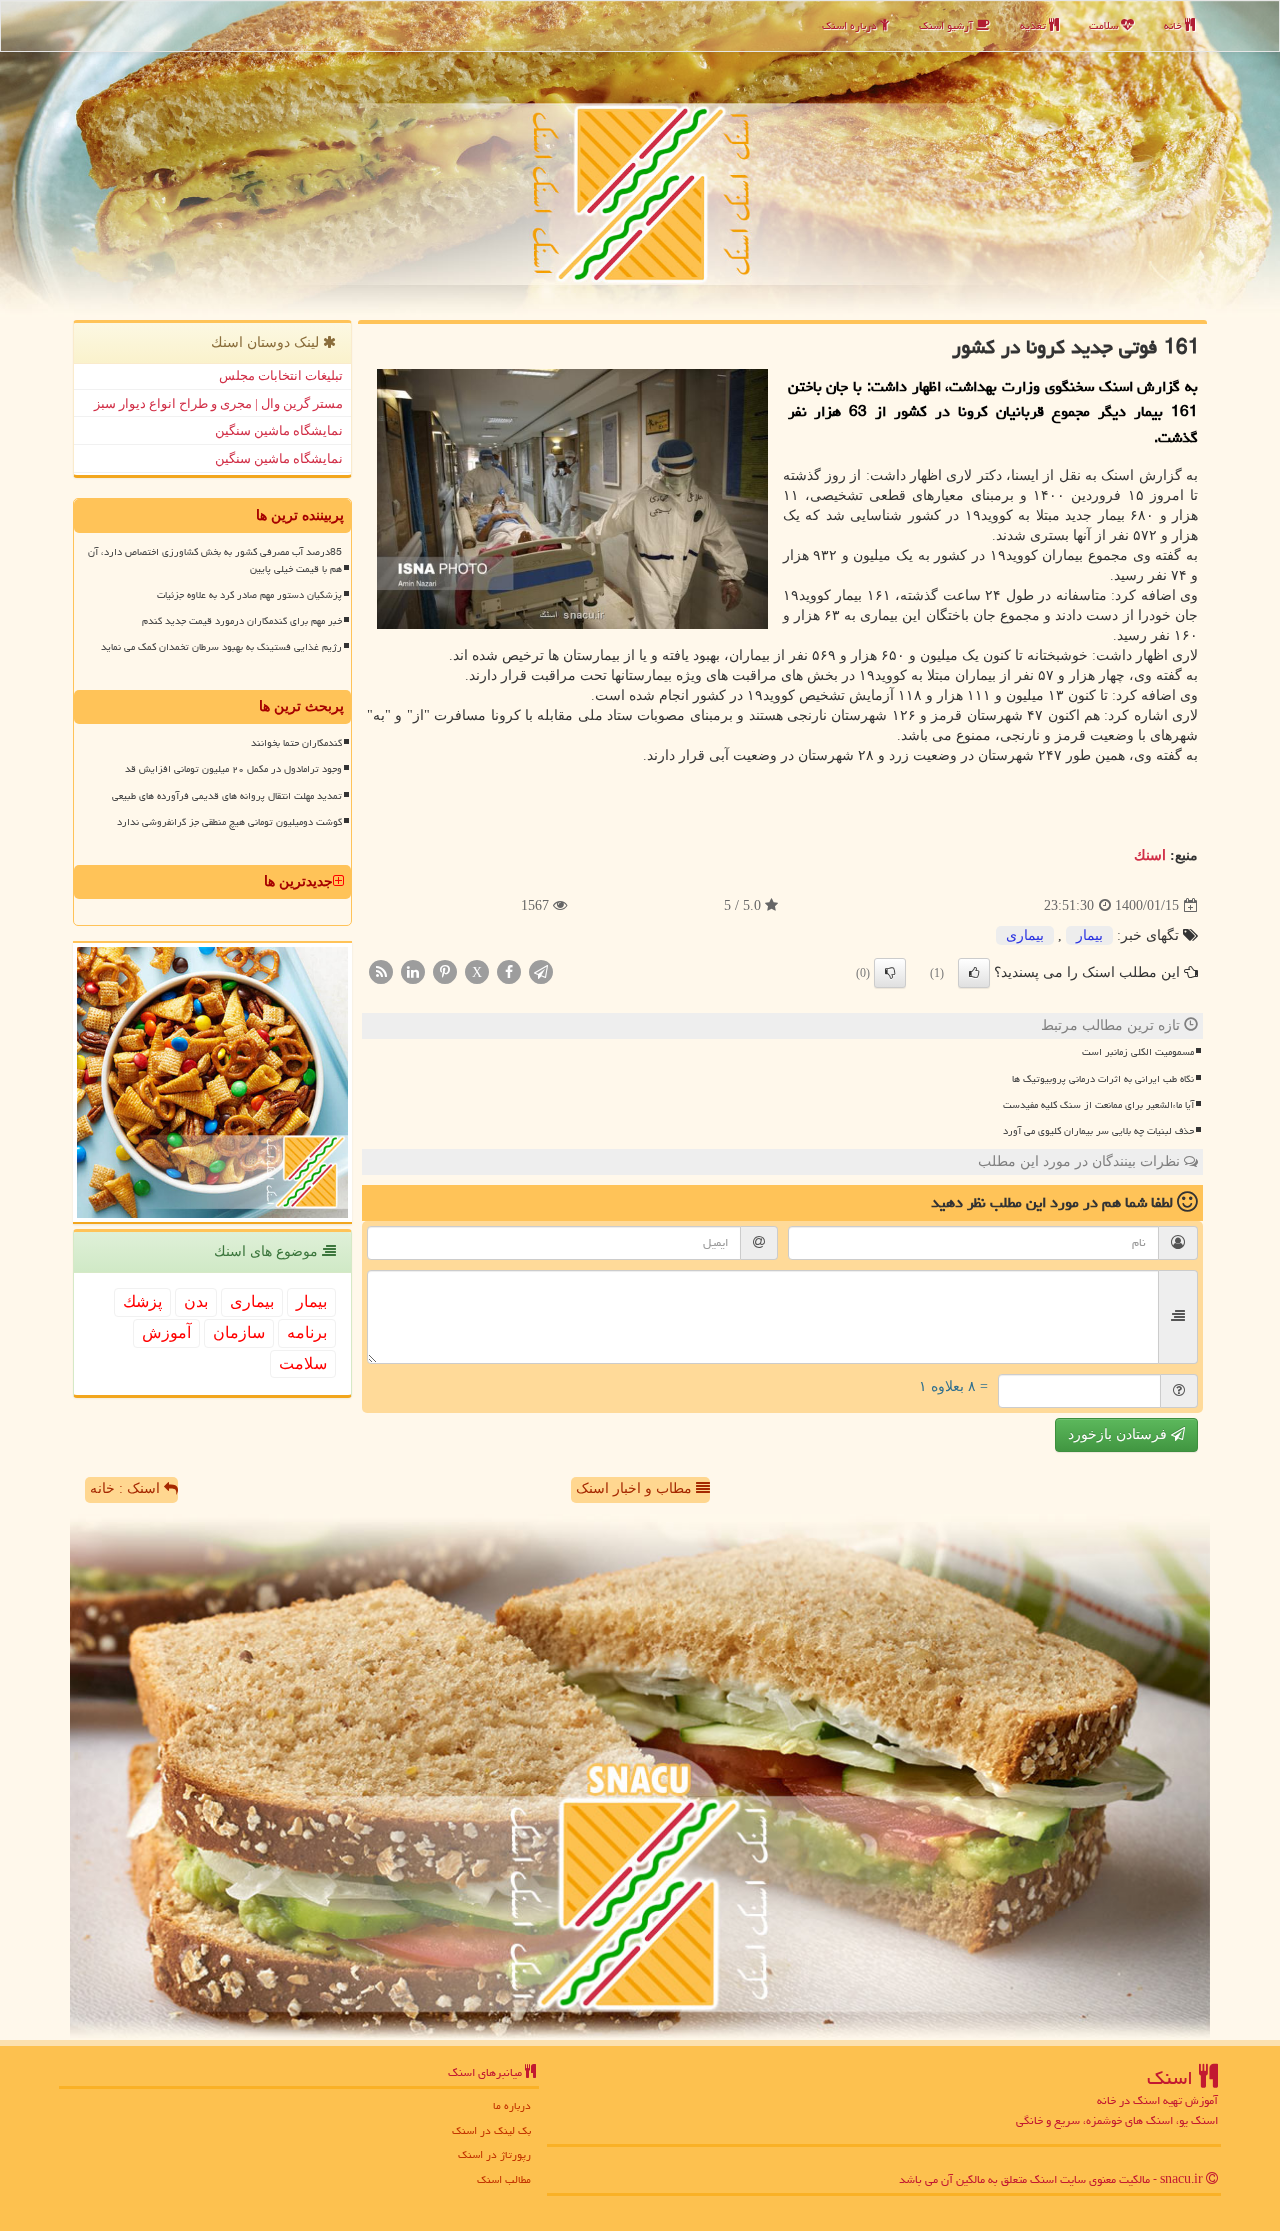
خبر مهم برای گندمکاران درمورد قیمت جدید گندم (242, 621)
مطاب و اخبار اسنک (636, 1488)
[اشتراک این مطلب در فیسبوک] (509, 971)
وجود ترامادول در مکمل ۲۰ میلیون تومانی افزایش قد (233, 769)
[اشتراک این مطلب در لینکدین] (413, 971)
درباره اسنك (851, 25)
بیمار (1089, 935)
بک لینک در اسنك (491, 2130)
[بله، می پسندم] (974, 973)
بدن (196, 1301)
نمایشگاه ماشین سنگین (279, 430)
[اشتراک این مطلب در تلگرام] (541, 971)
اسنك (1150, 855)
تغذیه (1034, 25)
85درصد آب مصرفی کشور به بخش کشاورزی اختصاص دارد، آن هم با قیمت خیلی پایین (215, 560)
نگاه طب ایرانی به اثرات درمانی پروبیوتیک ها (1103, 1079)
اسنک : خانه (127, 1488)
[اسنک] (640, 157)
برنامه (307, 1332)
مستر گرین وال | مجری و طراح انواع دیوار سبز (218, 403)
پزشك (142, 1301)
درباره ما (512, 2105)
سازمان (239, 1332)
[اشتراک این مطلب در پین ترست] (445, 971)
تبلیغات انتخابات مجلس (281, 375)
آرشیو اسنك (947, 25)
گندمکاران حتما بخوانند (296, 743)
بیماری (1025, 935)
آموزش (166, 1332)
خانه (1174, 25)
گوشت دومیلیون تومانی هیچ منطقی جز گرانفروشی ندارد (229, 822)
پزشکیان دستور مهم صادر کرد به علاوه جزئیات (249, 595)
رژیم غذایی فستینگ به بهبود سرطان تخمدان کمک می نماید (221, 647)
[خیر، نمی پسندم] (890, 973)
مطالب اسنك (504, 2179)
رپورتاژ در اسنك (494, 2154)
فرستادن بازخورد (1119, 1434)
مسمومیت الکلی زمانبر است (1138, 1052)
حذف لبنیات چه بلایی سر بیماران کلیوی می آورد (1098, 1131)
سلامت (1105, 25)
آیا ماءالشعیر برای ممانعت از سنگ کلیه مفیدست (1098, 1105)
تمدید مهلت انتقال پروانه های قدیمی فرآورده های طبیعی (227, 796)
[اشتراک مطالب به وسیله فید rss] (381, 971)
